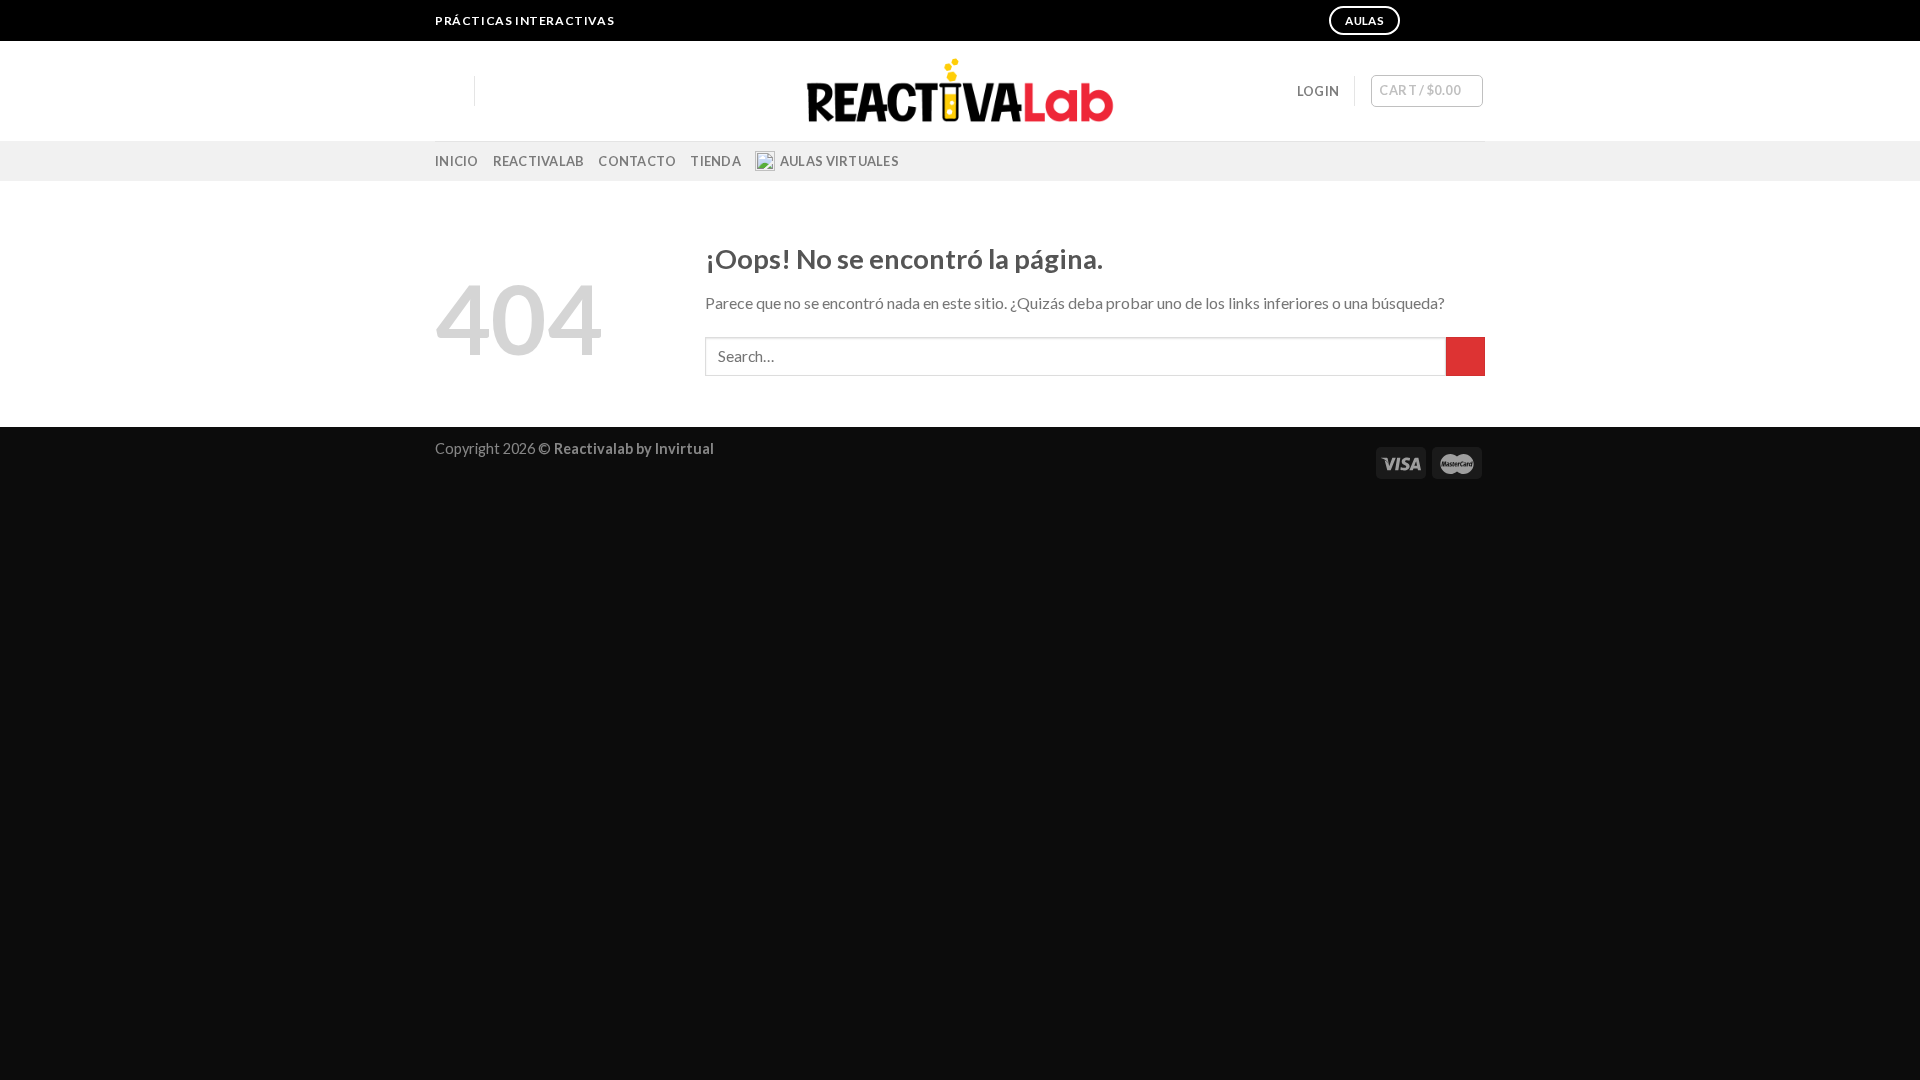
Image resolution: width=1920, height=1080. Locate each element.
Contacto (637, 161)
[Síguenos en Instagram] (1437, 21)
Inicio (457, 161)
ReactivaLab (539, 161)
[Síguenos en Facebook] (1418, 21)
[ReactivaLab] (960, 91)
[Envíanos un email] (1475, 21)
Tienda (715, 161)
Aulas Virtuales (839, 161)
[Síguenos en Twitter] (1456, 21)
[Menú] (447, 90)
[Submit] (1465, 356)
